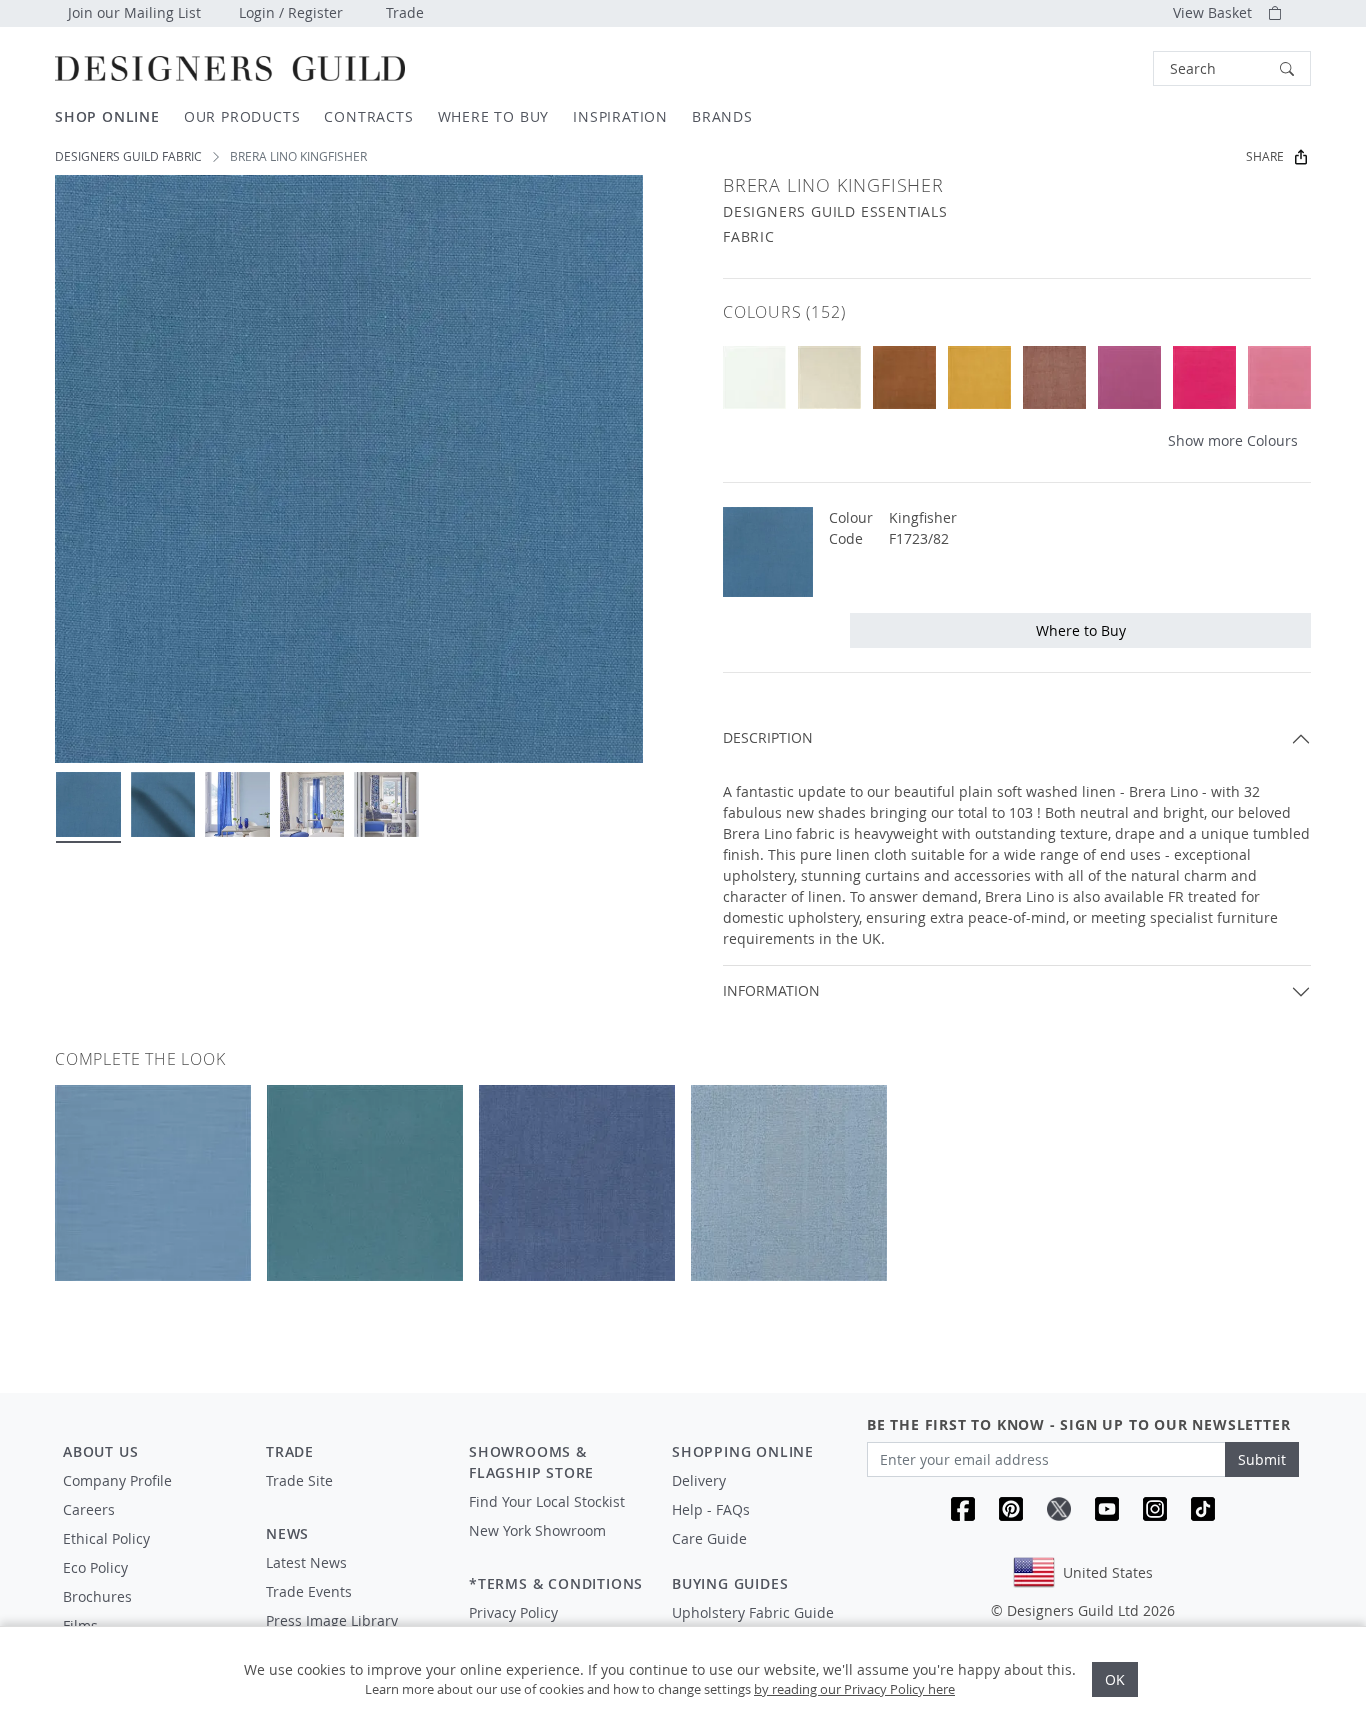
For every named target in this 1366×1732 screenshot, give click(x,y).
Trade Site (299, 1480)
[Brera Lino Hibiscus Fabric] (1279, 377)
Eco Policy (95, 1567)
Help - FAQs (711, 1509)
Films (80, 1625)
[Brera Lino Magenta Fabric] (1129, 377)
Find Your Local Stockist (547, 1501)
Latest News (306, 1562)
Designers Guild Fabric (128, 156)
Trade (405, 12)
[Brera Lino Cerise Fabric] (1204, 377)
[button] (1232, 68)
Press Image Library (332, 1620)
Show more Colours (1233, 440)
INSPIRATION (620, 116)
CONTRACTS (368, 116)
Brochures (97, 1596)
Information (771, 990)
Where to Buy (1081, 630)
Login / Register (291, 12)
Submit (1262, 1459)
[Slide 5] (386, 804)
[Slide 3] (237, 804)
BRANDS (722, 116)
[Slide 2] (163, 804)
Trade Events (309, 1591)
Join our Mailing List (134, 12)
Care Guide (709, 1538)
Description (768, 737)
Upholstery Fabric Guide (753, 1612)
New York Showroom (537, 1530)
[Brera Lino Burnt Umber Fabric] (904, 377)
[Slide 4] (312, 804)
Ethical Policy (106, 1538)
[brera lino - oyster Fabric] (754, 377)
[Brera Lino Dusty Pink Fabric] (1054, 377)
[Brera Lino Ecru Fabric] (829, 377)
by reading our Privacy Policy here (854, 1689)
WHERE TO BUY (494, 116)
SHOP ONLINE (107, 116)
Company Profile (117, 1480)
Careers (89, 1509)
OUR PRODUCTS (242, 116)
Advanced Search (1107, 68)
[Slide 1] (88, 804)
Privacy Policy (513, 1612)
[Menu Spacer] (353, 1499)
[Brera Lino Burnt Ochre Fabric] (979, 377)
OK (1115, 1679)
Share (1265, 156)
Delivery (699, 1480)
